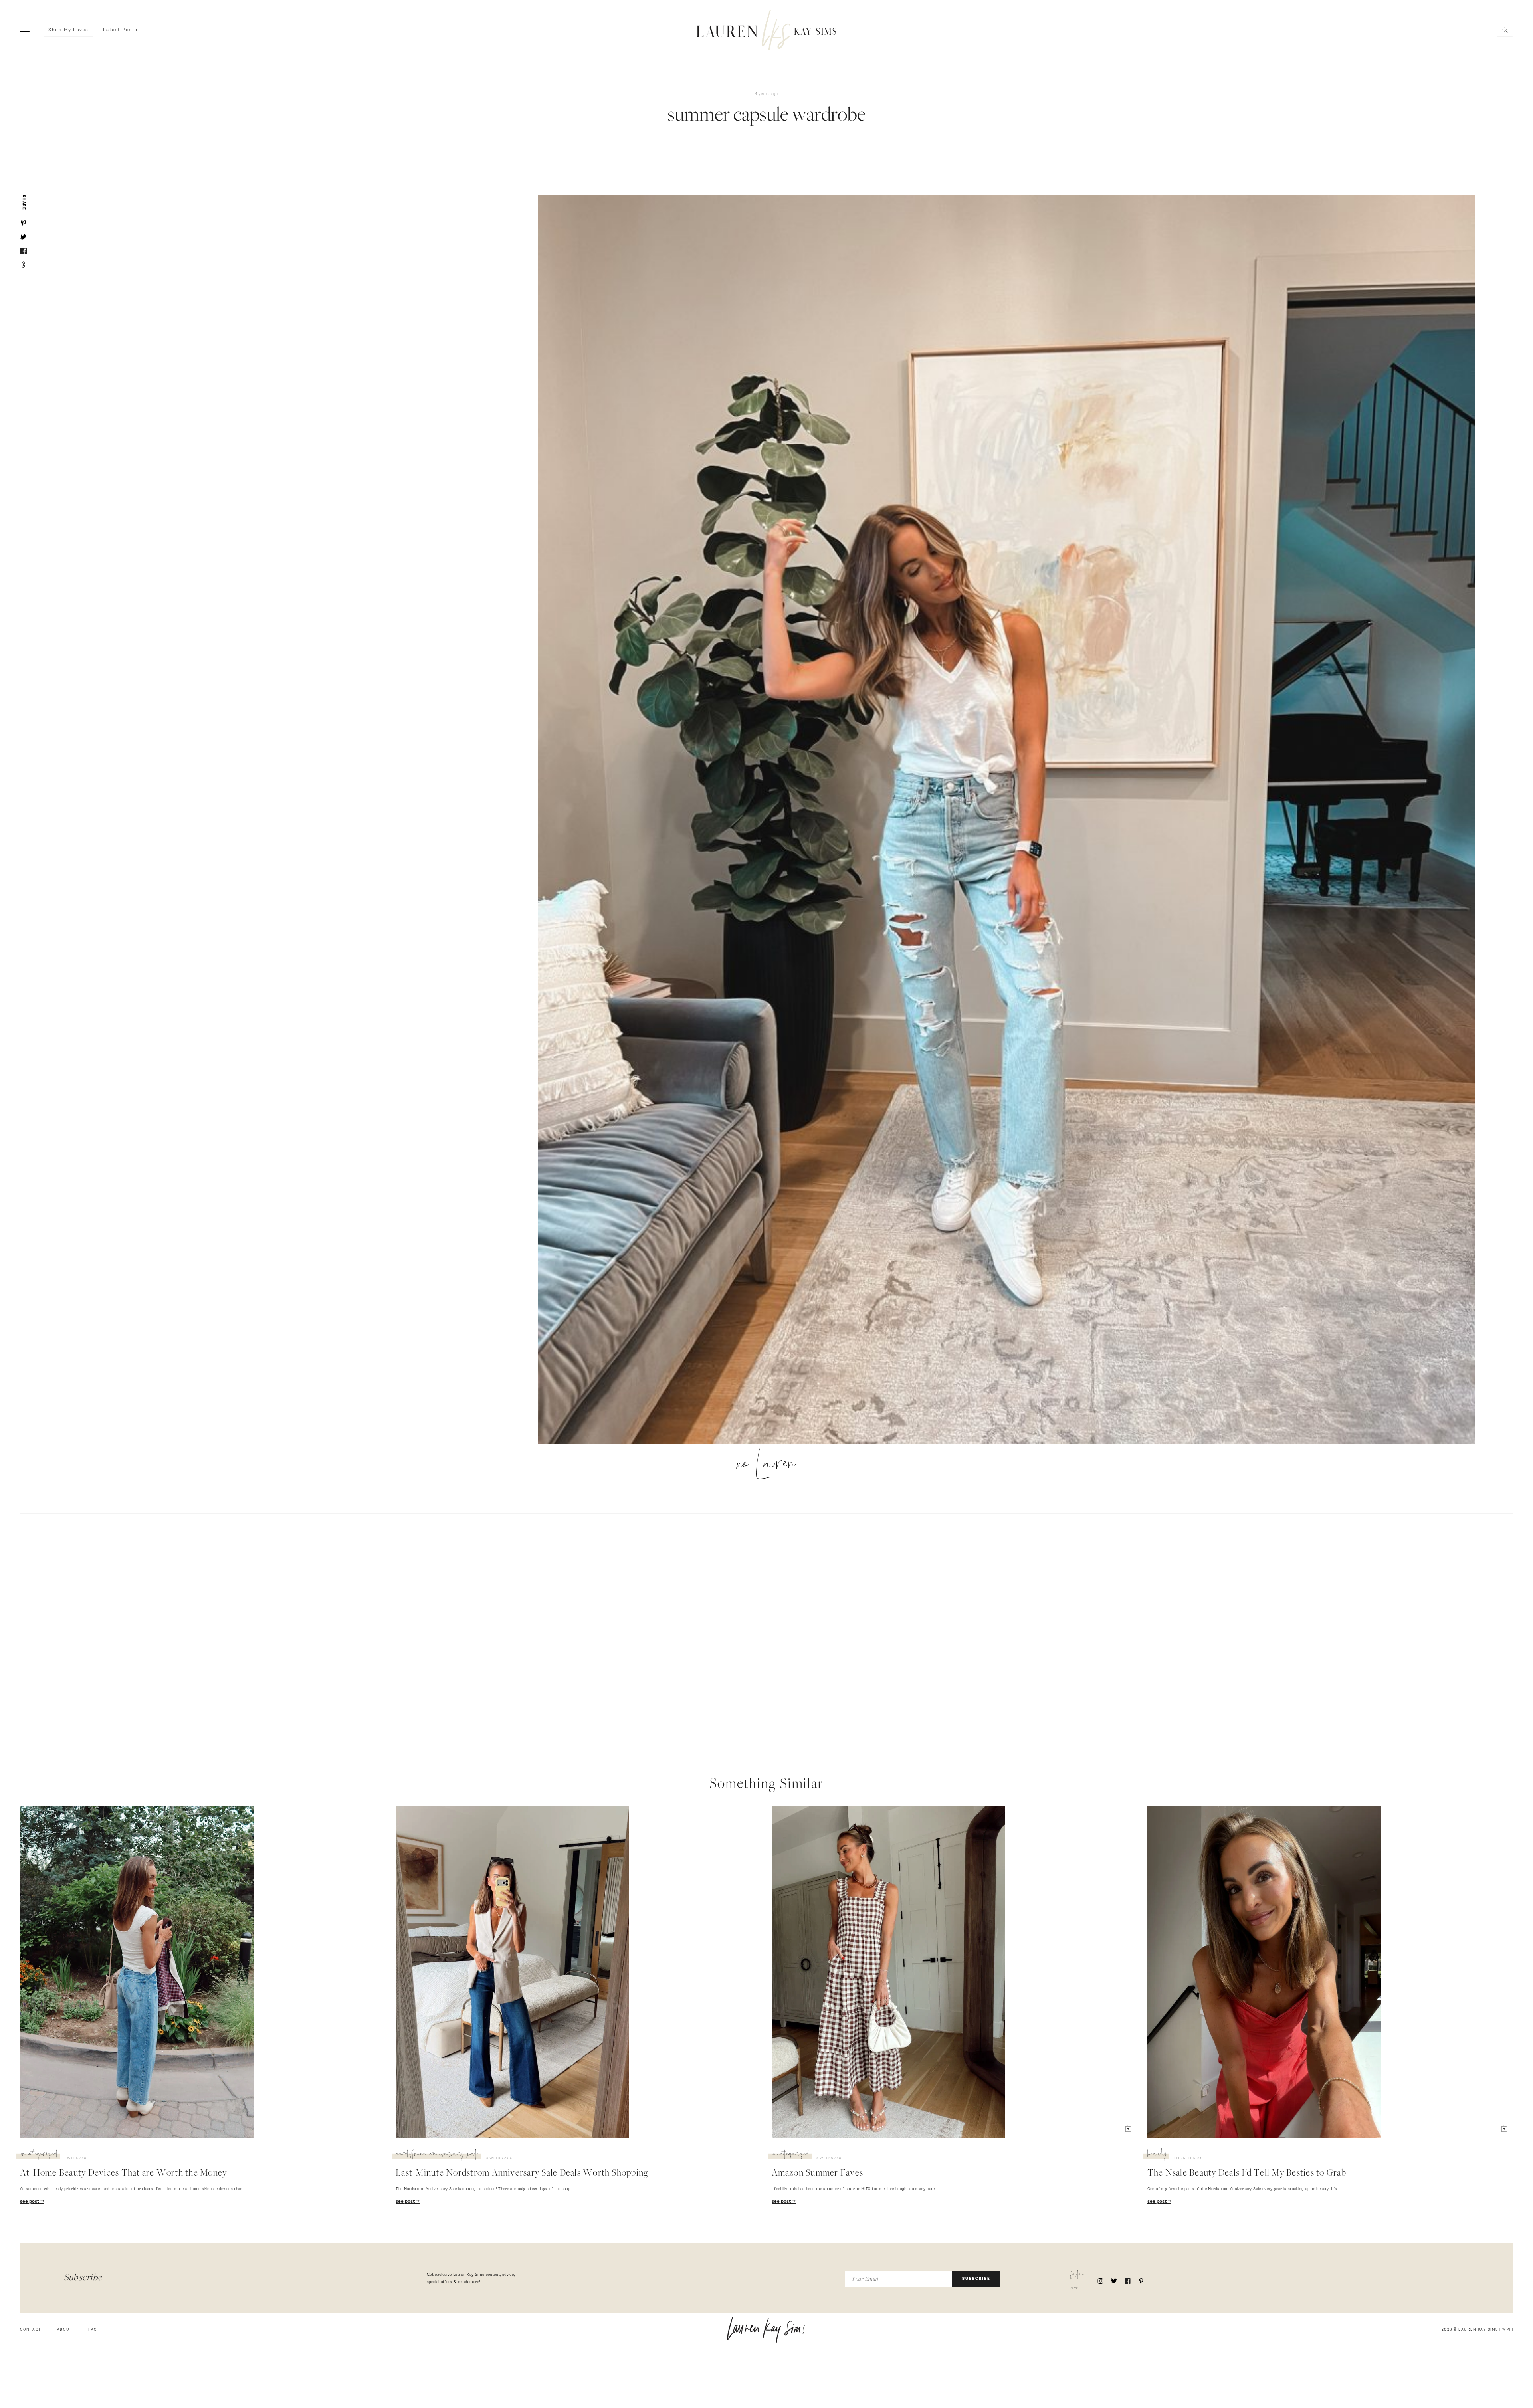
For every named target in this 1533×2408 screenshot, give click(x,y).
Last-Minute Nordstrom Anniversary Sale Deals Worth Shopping (522, 2174)
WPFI (1508, 2330)
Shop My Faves (68, 30)
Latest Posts (120, 30)
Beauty (1157, 2155)
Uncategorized (39, 2155)
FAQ (93, 2330)
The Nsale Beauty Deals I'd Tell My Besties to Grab (1247, 2174)
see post (30, 2202)
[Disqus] (766, 1624)
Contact (31, 2330)
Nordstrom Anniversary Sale (438, 2155)
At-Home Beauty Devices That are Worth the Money (123, 2174)
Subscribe (976, 2279)
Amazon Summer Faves (818, 2174)
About (65, 2330)
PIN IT (1011, 820)
